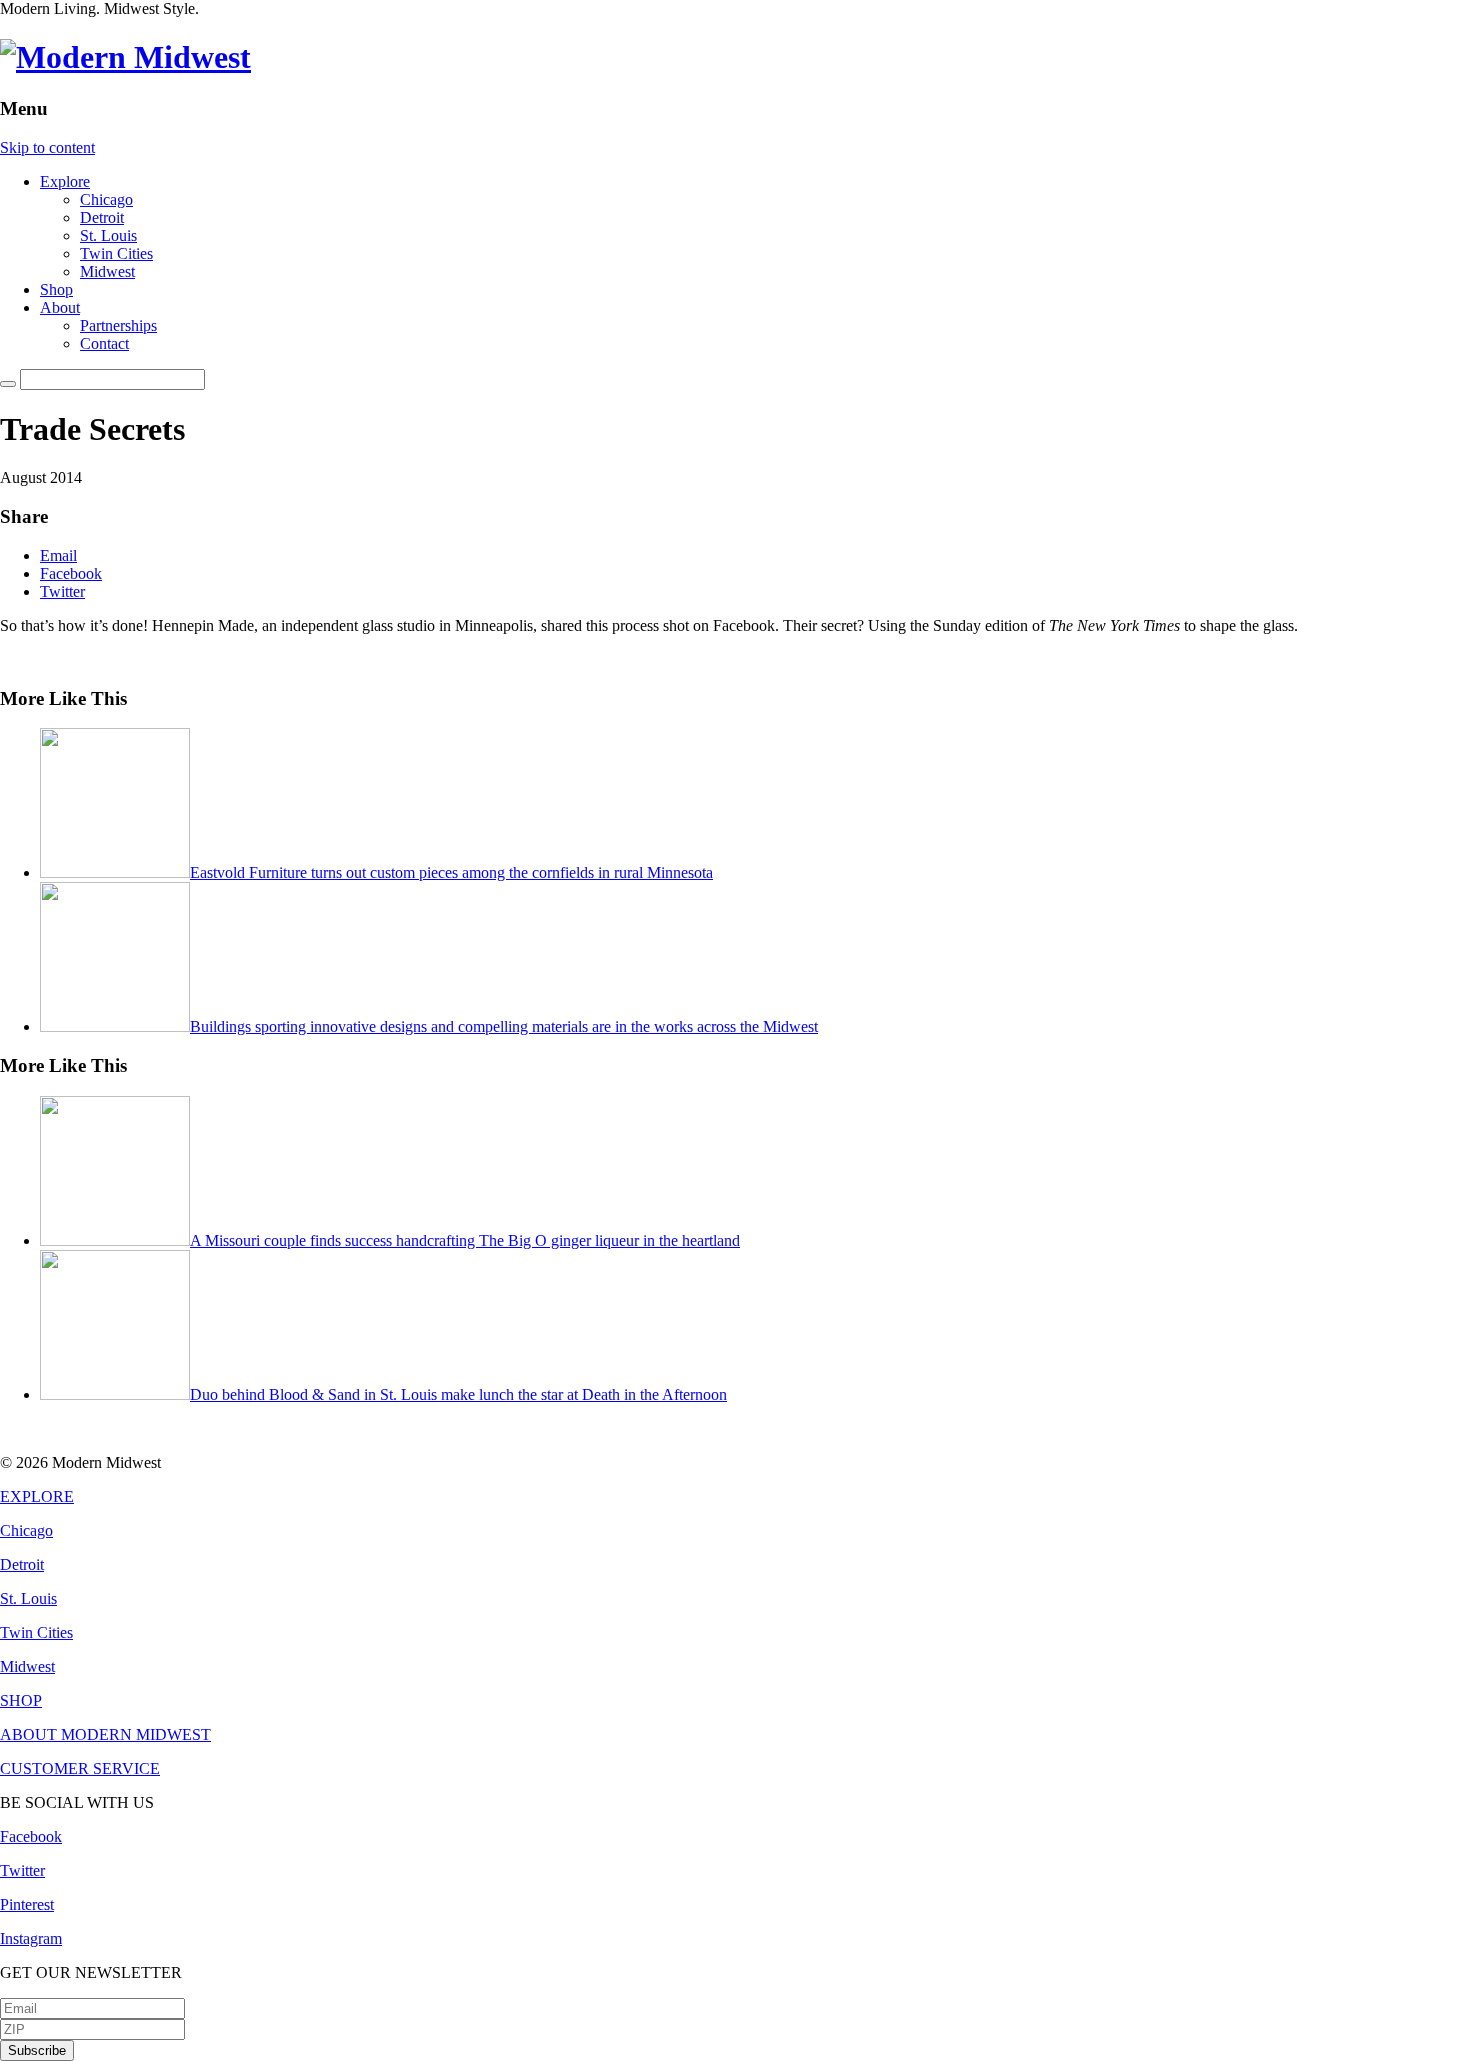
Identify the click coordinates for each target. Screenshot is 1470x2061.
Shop (56, 289)
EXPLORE (37, 1496)
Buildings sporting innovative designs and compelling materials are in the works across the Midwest (504, 1026)
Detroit (102, 217)
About (60, 307)
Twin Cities (116, 253)
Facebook (71, 573)
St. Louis (108, 235)
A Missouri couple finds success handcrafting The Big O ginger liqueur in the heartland (465, 1240)
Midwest (107, 271)
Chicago (106, 199)
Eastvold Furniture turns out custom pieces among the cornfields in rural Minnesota (451, 872)
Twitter (62, 591)
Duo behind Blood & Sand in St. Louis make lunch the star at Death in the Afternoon (458, 1394)
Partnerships (118, 325)
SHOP (21, 1700)
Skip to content (47, 147)
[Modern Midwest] (125, 57)
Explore (65, 181)
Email (58, 555)
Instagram (31, 1938)
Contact (104, 343)
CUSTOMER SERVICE (80, 1768)
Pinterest (27, 1904)
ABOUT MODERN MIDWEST (105, 1734)
